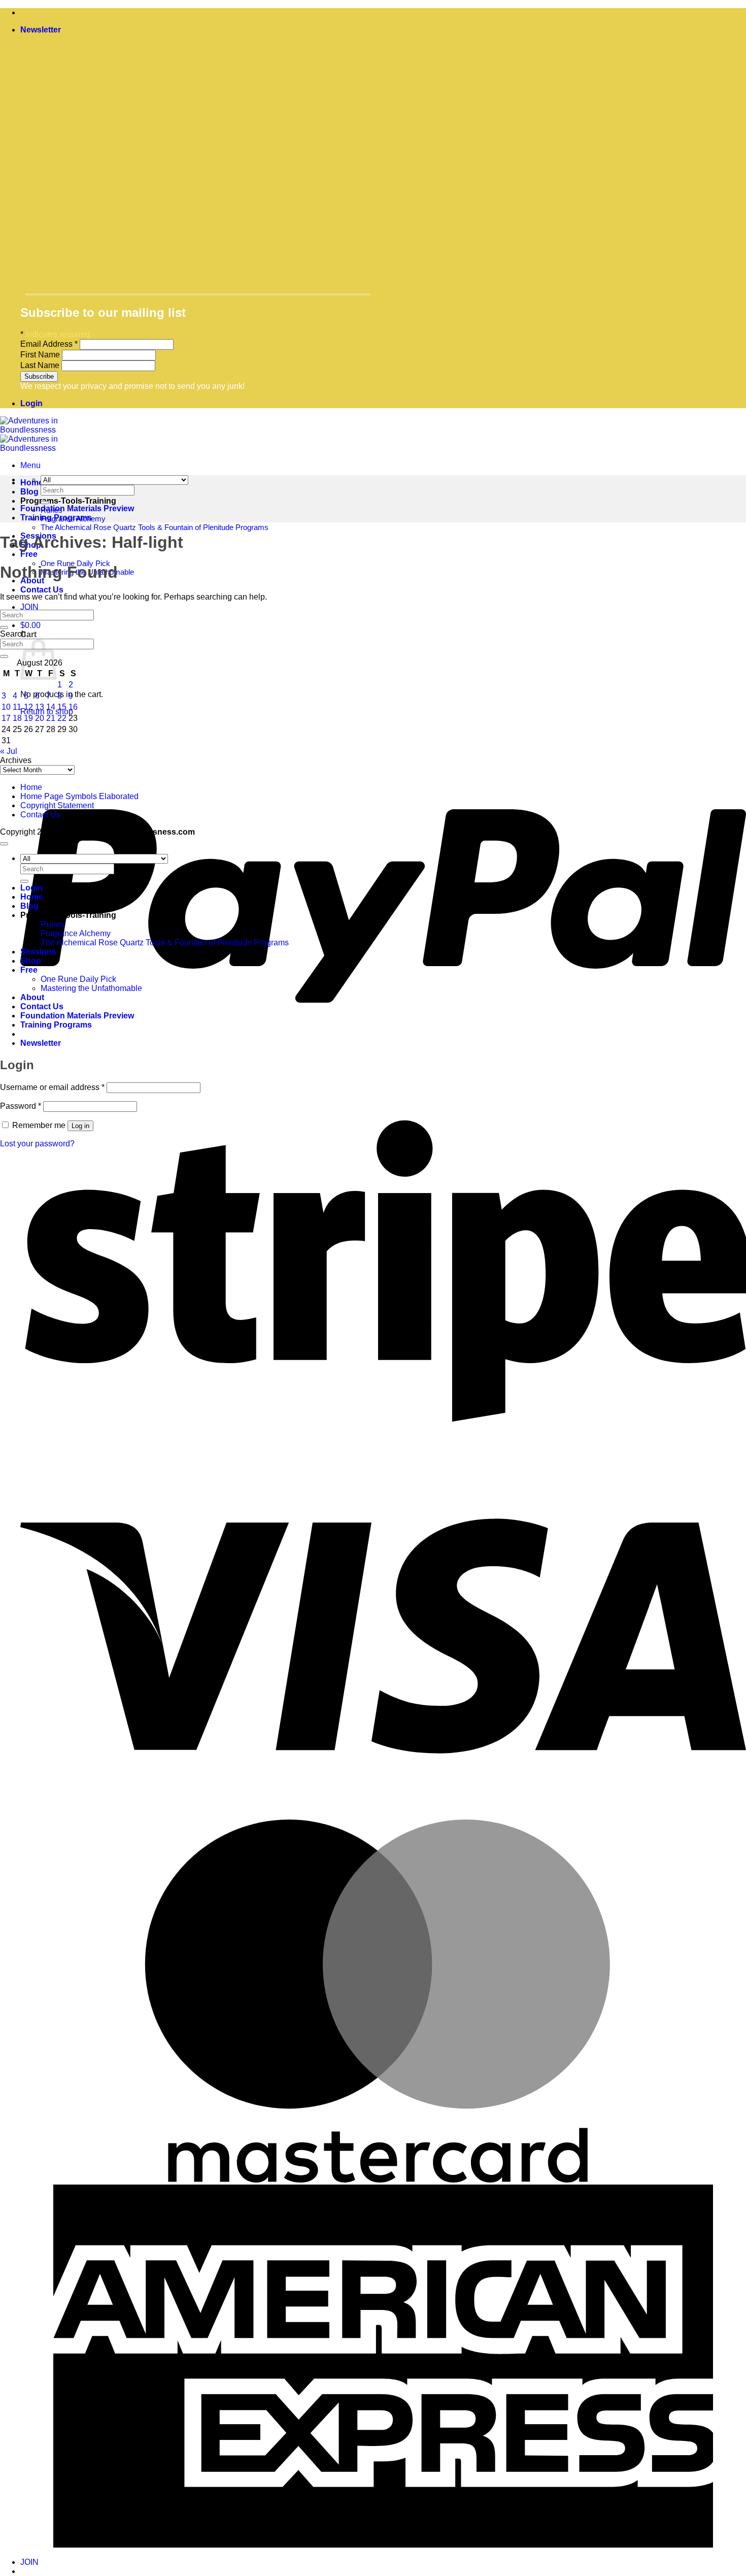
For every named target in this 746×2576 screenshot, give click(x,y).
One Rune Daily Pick (78, 979)
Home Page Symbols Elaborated (79, 796)
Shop (31, 961)
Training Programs (56, 518)
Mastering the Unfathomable (91, 988)
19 (28, 718)
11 (17, 707)
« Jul (9, 751)
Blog (29, 492)
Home (31, 787)
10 (6, 707)
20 (40, 718)
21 (51, 718)
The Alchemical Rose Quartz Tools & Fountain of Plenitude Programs (155, 527)
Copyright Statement (57, 805)
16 (73, 707)
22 (62, 718)
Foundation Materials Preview (77, 508)
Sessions (38, 952)
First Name (41, 355)
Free (29, 554)
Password (21, 1106)
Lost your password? (37, 1144)
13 (40, 707)
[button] (41, 30)
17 (6, 718)
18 (17, 718)
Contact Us (42, 590)
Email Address (49, 344)
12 (28, 707)
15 (62, 707)
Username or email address (52, 1087)
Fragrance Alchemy (76, 933)
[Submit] (45, 503)
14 (51, 707)
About (32, 997)
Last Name (41, 365)
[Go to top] (4, 844)
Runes (53, 924)
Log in (80, 1126)
